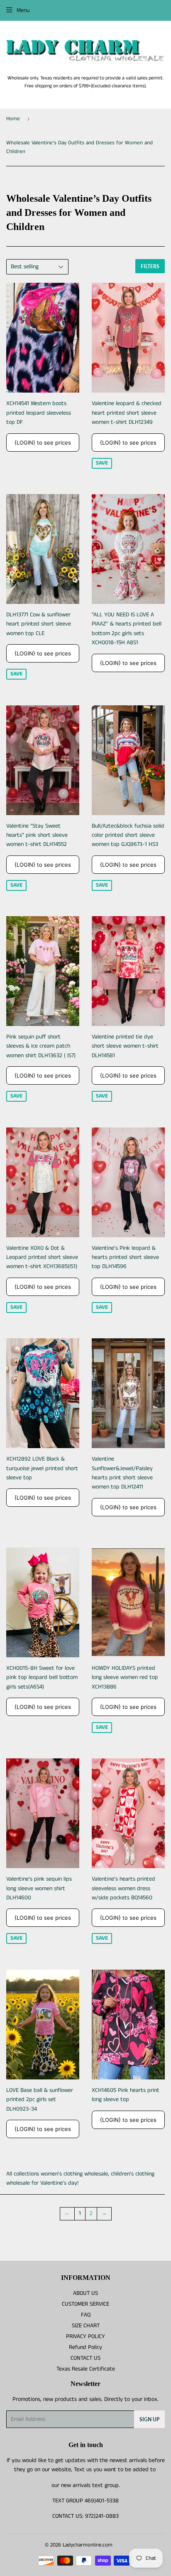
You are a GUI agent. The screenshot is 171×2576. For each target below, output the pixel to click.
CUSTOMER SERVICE (85, 2304)
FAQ (86, 2315)
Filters (150, 266)
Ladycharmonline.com (88, 2545)
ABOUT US (85, 2293)
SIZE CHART (86, 2326)
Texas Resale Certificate (86, 2369)
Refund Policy (85, 2347)
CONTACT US (85, 2358)
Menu (23, 10)
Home (13, 119)
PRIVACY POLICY (85, 2336)
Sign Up (149, 2419)
